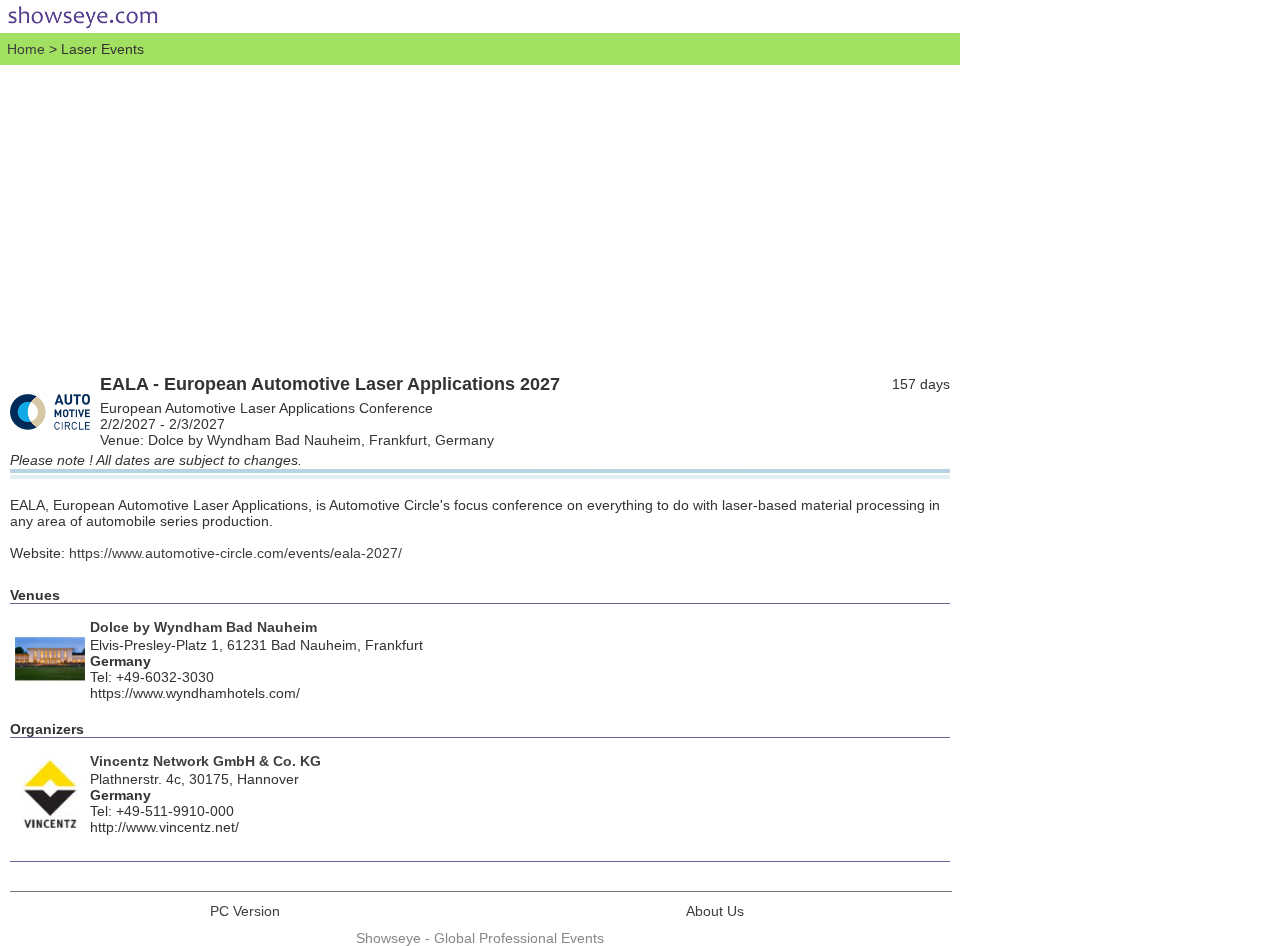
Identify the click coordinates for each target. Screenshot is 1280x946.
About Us (715, 911)
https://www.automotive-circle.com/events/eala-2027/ (235, 553)
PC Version (245, 911)
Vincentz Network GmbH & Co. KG (205, 761)
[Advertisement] (480, 215)
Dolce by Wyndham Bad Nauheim (203, 627)
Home (26, 49)
